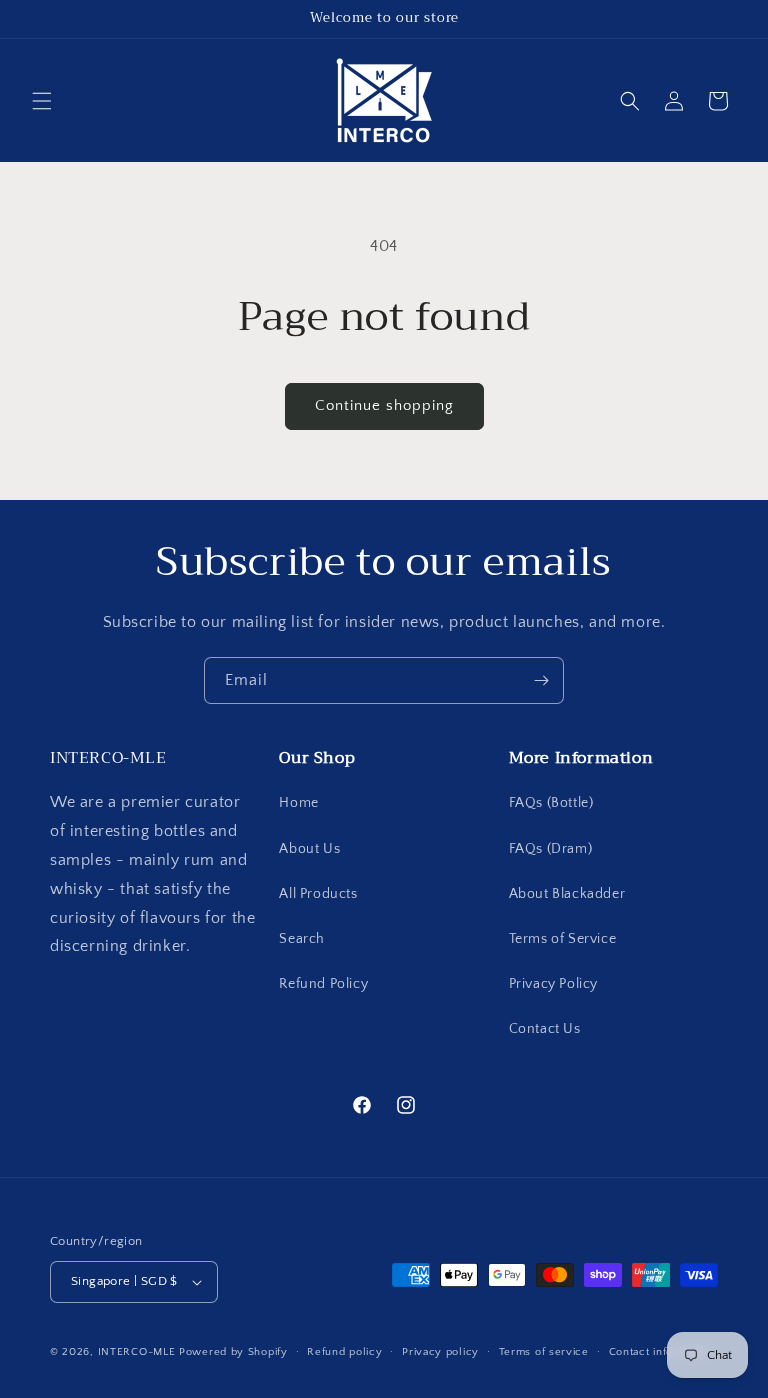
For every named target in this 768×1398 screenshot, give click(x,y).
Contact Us (545, 1029)
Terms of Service (563, 939)
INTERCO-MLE (137, 1352)
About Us (309, 849)
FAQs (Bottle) (551, 803)
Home (298, 803)
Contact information (661, 1352)
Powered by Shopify (233, 1352)
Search (302, 939)
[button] (42, 101)
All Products (318, 894)
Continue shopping (384, 405)
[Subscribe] (541, 680)
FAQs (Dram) (551, 849)
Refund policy (344, 1352)
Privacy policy (440, 1352)
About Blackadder (567, 894)
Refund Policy (323, 984)
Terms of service (544, 1352)
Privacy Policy (553, 984)
